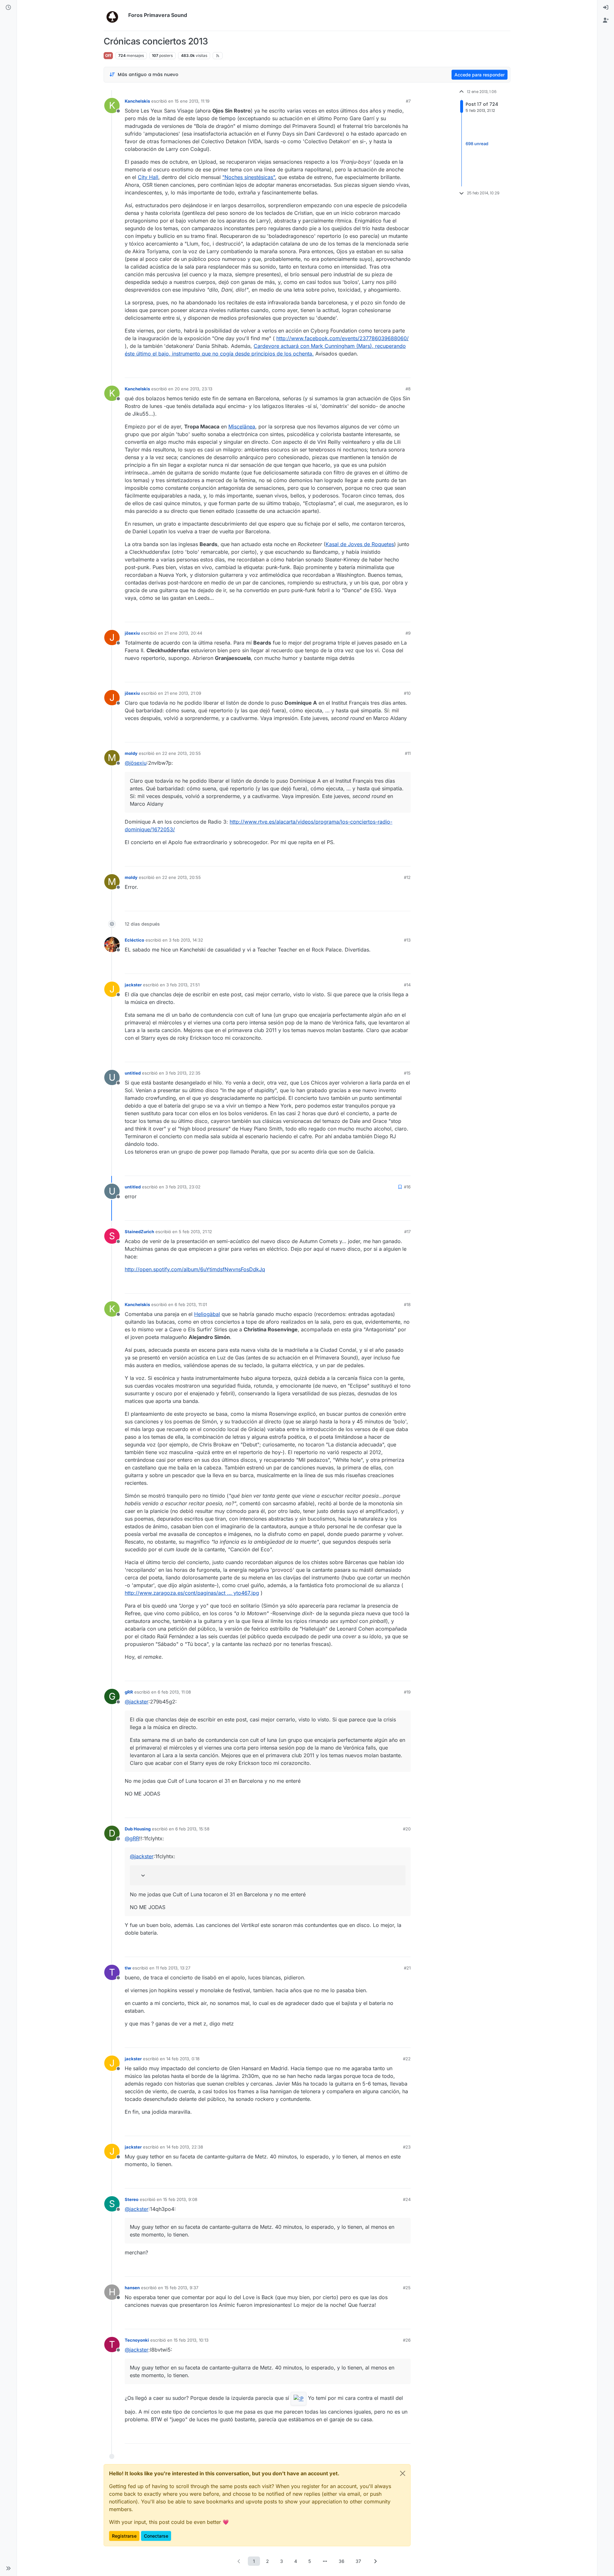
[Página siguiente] (375, 2561)
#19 (407, 1692)
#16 (407, 1187)
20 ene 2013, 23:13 (193, 389)
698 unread (477, 144)
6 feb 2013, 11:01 (191, 1304)
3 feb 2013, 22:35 (183, 1073)
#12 (407, 877)
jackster (133, 985)
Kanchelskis (137, 101)
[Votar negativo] (392, 370)
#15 (407, 1073)
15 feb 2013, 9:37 (181, 2288)
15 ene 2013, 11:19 (192, 101)
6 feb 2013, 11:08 (174, 1692)
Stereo (132, 2199)
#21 (407, 1968)
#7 (408, 101)
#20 (407, 1829)
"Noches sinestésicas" (249, 177)
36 (342, 2561)
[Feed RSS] (218, 56)
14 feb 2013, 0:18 (183, 2059)
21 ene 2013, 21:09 (183, 693)
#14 (407, 985)
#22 (407, 2059)
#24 (407, 2199)
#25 (407, 2288)
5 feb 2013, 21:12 (195, 1232)
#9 (408, 633)
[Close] (403, 2473)
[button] (8, 2568)
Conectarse (156, 2536)
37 (358, 2561)
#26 (407, 2340)
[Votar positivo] (370, 370)
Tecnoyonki (137, 2340)
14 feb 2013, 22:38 (185, 2147)
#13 (407, 940)
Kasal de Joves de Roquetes (360, 544)
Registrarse (124, 2536)
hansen (132, 2288)
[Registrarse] (606, 20)
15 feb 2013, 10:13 (191, 2340)
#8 (408, 389)
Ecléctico (134, 940)
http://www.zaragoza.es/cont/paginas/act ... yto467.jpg (192, 1593)
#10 (407, 693)
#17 (407, 1232)
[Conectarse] (606, 8)
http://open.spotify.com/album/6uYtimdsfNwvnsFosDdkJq (195, 1269)
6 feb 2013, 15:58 (192, 1829)
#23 (407, 2147)
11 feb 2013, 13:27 (173, 1968)
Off (108, 55)
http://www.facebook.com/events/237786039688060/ (342, 338)
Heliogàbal (207, 1314)
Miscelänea (242, 427)
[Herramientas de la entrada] (405, 370)
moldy (131, 753)
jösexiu (132, 633)
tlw (128, 1968)
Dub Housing (138, 1829)
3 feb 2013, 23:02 (183, 1187)
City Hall (148, 177)
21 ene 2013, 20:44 (183, 633)
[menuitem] (606, 8)
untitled (133, 1073)
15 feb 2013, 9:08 (180, 2199)
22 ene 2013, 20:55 (181, 753)
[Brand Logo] (115, 15)
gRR (129, 1692)
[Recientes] (8, 8)
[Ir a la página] (325, 2561)
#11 (408, 753)
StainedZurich (139, 1232)
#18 (407, 1304)
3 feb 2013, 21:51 (183, 985)
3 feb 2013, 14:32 (186, 940)
